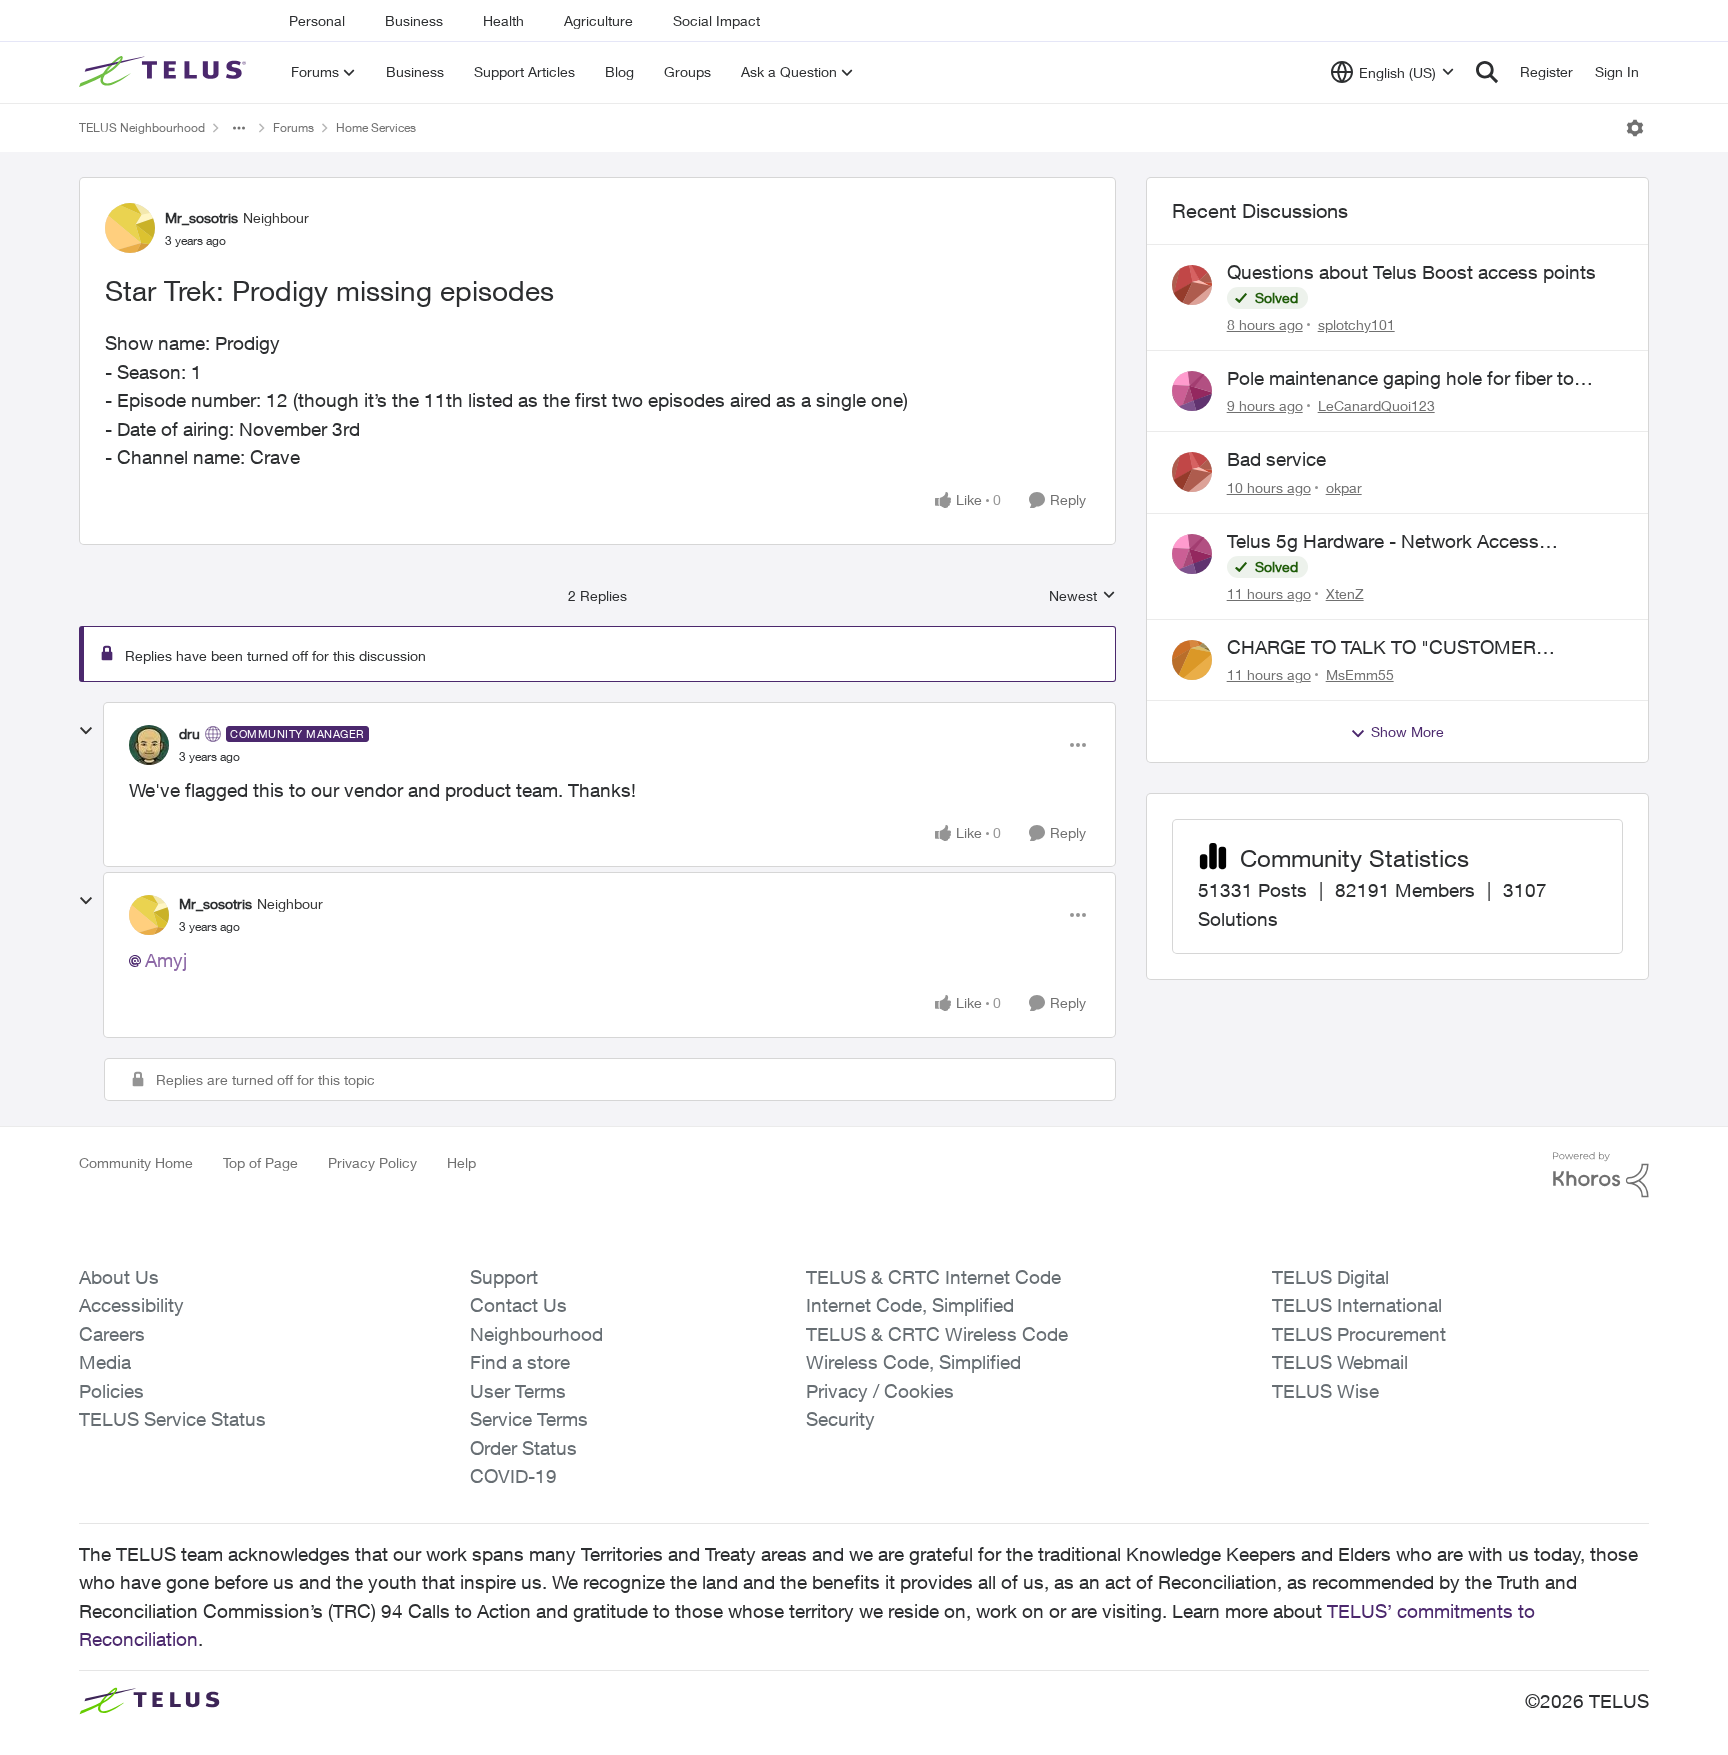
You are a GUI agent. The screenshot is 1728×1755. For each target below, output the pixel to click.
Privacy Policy (372, 1162)
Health (503, 20)
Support (504, 1277)
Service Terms (529, 1419)
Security (840, 1419)
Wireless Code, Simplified (913, 1362)
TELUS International (1357, 1305)
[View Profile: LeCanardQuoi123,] (1192, 391)
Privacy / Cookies (880, 1391)
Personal (317, 20)
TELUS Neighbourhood (142, 127)
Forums (293, 127)
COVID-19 (513, 1476)
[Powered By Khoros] (1601, 1175)
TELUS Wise (1325, 1391)
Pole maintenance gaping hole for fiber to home (1400, 379)
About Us (119, 1277)
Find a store (520, 1362)
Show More (1407, 731)
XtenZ (1345, 593)
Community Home (136, 1162)
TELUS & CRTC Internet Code (933, 1277)
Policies (111, 1391)
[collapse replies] (86, 731)
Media (105, 1362)
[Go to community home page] (165, 72)
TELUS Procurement (1359, 1334)
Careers (112, 1334)
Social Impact (716, 20)
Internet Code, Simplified (910, 1305)
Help (461, 1162)
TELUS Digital (1330, 1277)
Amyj (166, 960)
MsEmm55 (1360, 674)
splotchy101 (1356, 324)
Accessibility (131, 1305)
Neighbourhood (536, 1334)
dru (189, 733)
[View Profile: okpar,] (1192, 472)
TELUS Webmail (1340, 1362)
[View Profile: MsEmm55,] (1192, 660)
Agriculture (598, 20)
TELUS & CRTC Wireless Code (937, 1334)
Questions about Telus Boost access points (1411, 272)
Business (414, 20)
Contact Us (518, 1305)
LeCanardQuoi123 (1376, 405)
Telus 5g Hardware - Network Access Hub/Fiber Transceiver (1383, 542)
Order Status (523, 1448)
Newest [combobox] (1082, 596)
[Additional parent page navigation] (239, 128)
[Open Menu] (1635, 128)
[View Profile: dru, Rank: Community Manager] (149, 745)
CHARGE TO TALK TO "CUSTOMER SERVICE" (1381, 648)
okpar (1344, 487)
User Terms (518, 1391)
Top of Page (260, 1162)
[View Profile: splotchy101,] (1192, 285)
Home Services (376, 127)
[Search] (1487, 72)
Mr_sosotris (201, 217)
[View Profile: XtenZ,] (1192, 554)
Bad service (1276, 459)
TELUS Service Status (172, 1419)
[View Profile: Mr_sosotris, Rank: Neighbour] (130, 228)
